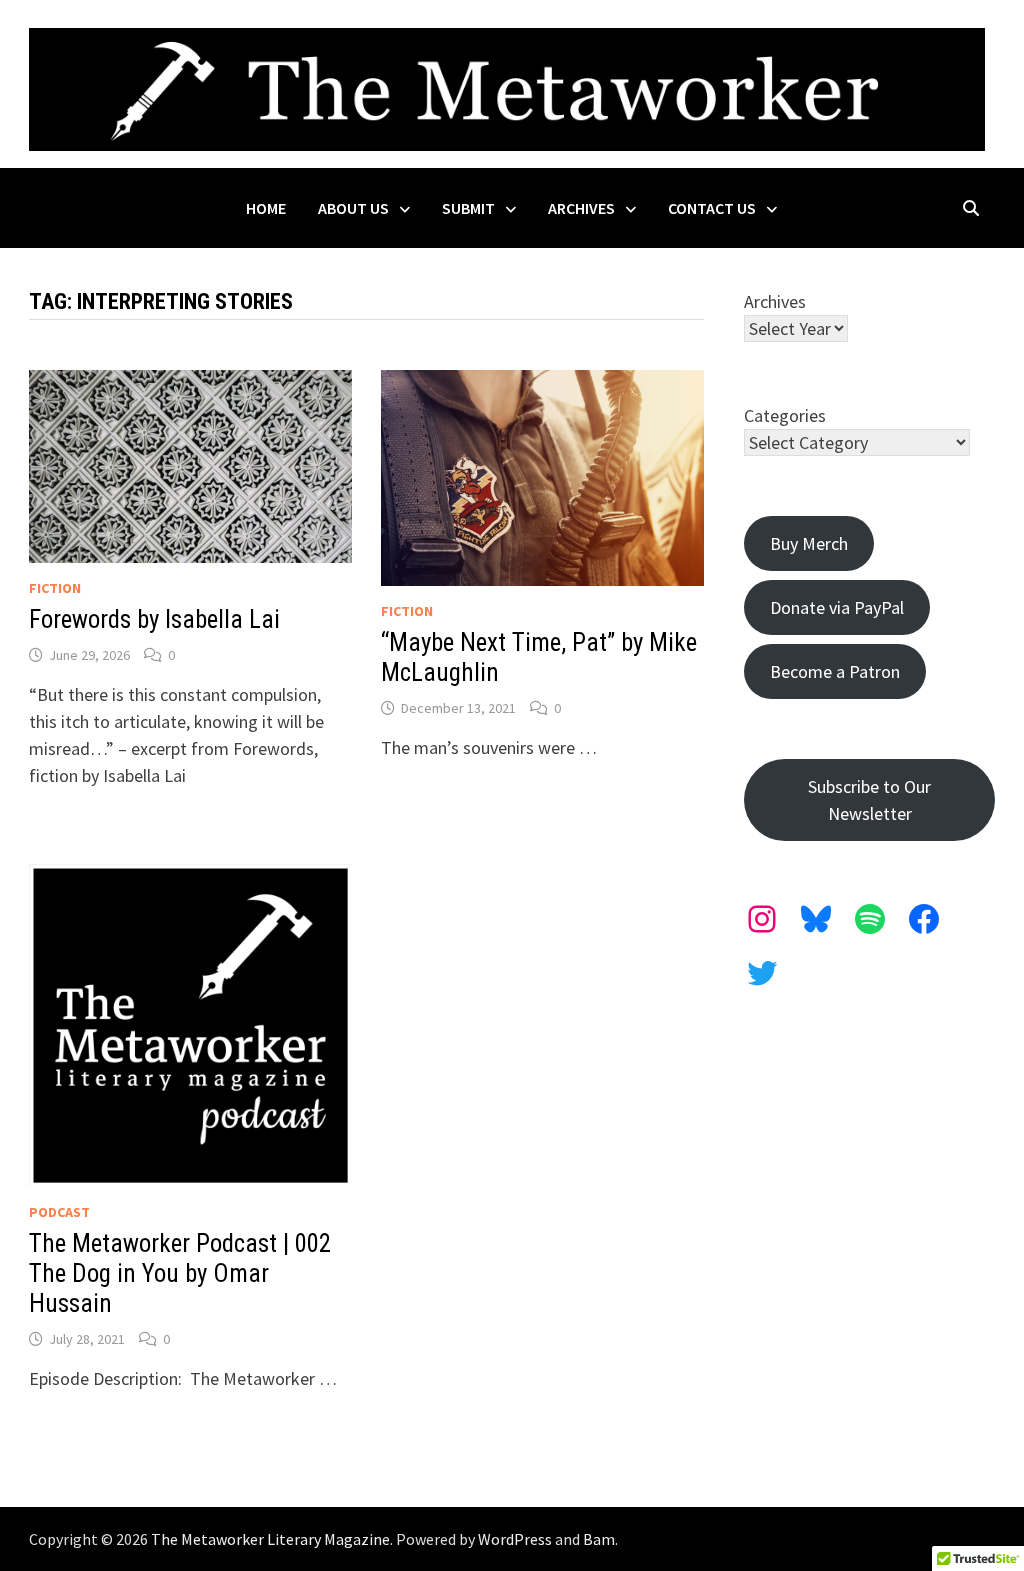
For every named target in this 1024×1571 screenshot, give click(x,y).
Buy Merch (809, 543)
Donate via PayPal (837, 607)
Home (266, 208)
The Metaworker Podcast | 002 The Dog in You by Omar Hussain (180, 1273)
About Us (353, 208)
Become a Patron (835, 671)
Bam (599, 1539)
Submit (468, 208)
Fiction (55, 588)
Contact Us (712, 208)
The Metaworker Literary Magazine (270, 1539)
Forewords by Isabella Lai (154, 619)
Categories (785, 415)
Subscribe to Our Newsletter (869, 800)
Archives (581, 208)
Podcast (59, 1212)
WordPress (515, 1539)
